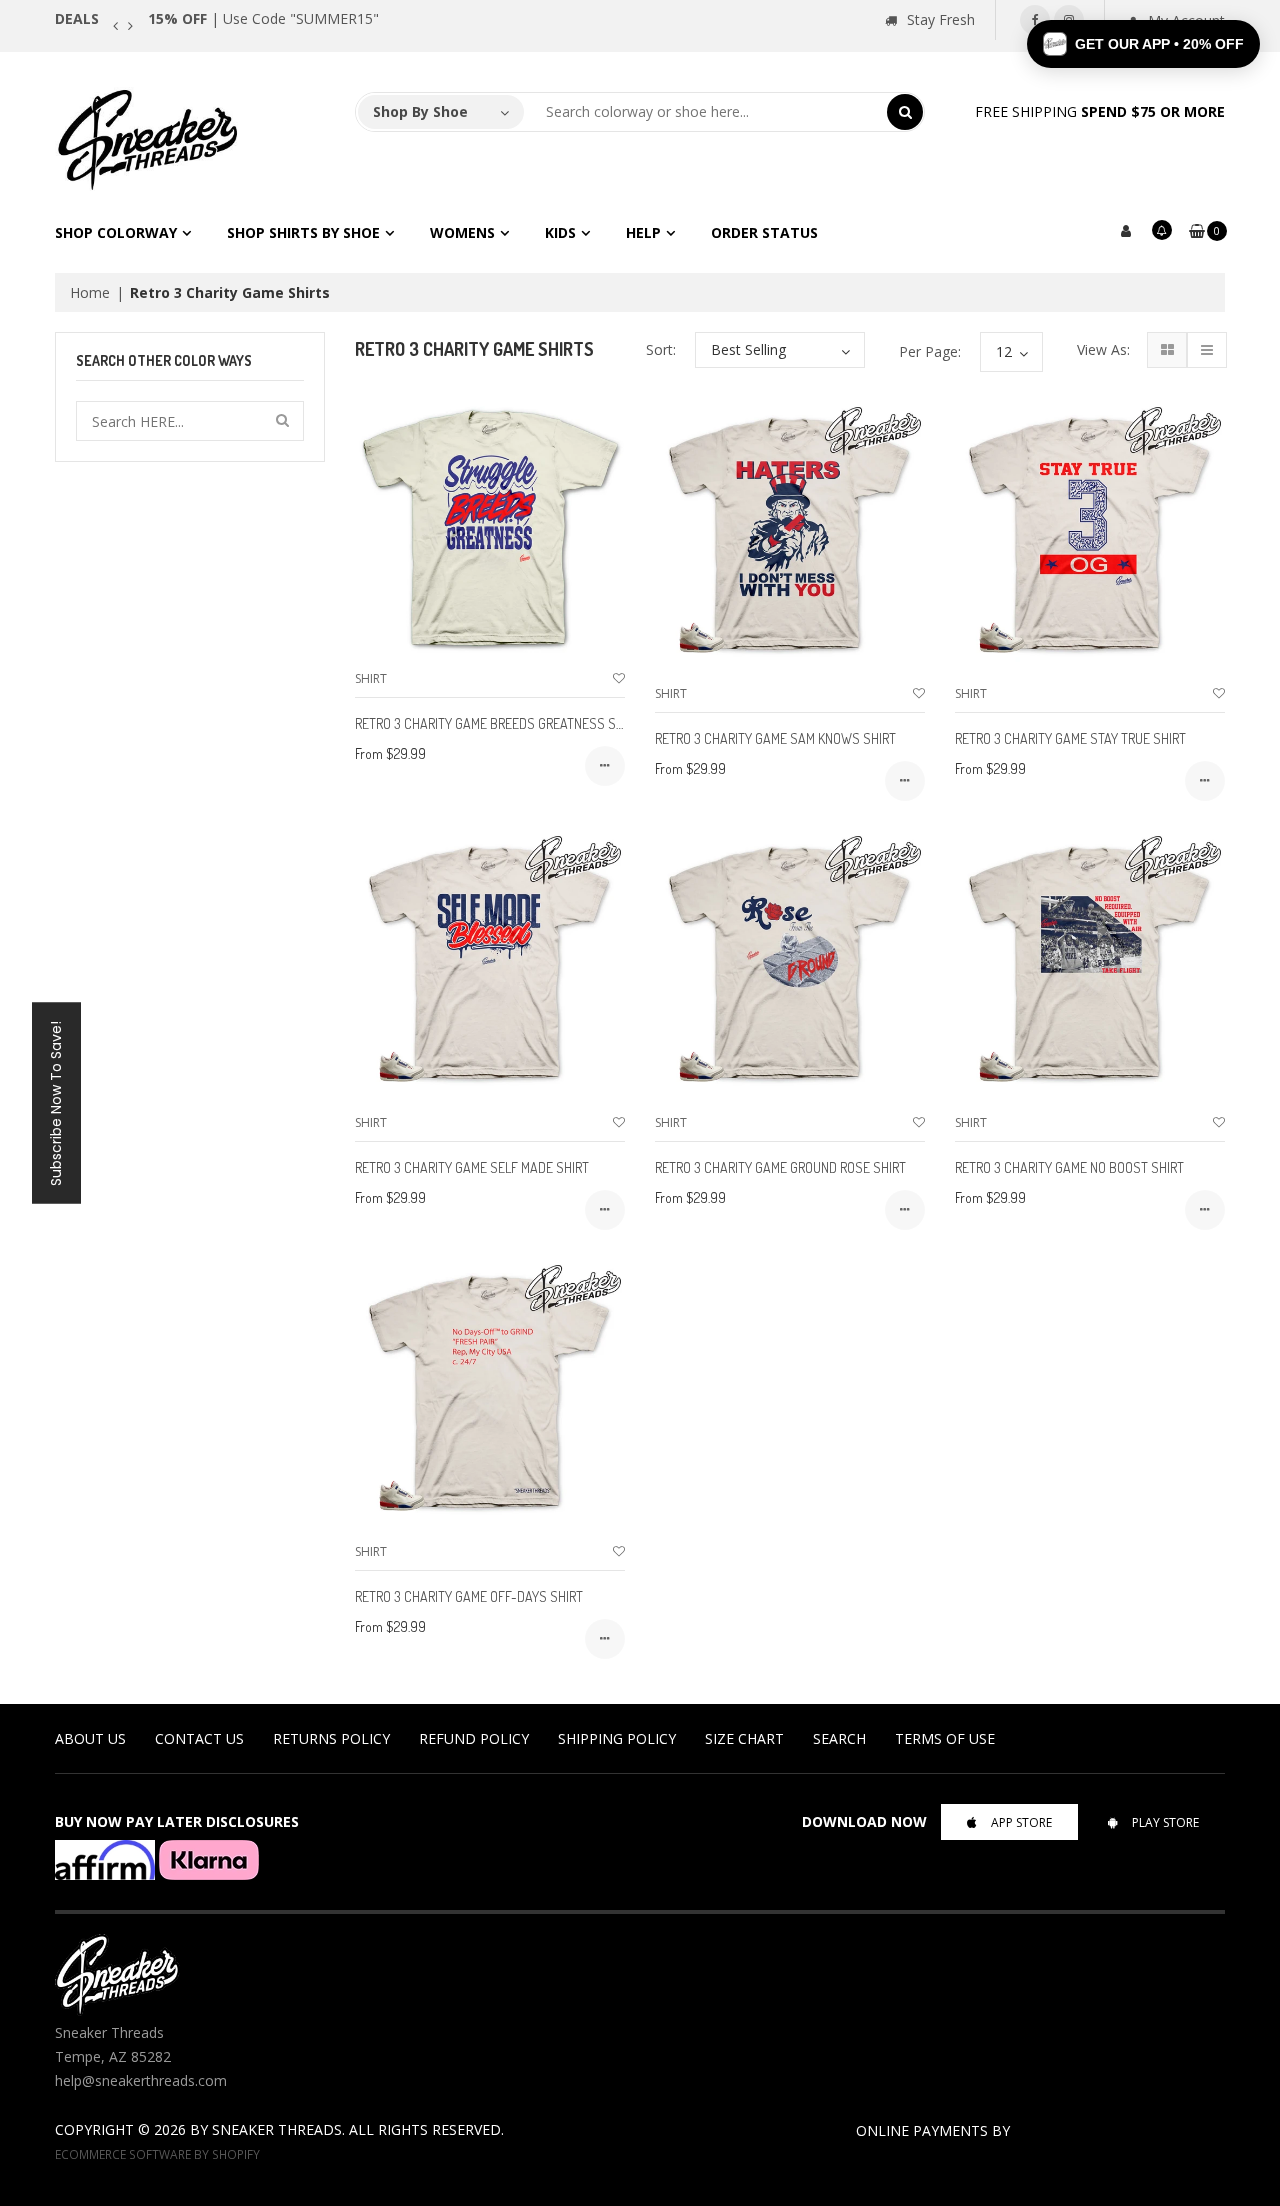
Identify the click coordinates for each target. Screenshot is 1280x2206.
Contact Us (199, 1738)
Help (643, 232)
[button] (1143, 44)
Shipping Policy (617, 1738)
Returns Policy (331, 1738)
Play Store (1165, 1822)
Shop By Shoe (420, 111)
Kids (560, 232)
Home (90, 292)
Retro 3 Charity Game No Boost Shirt (1069, 1167)
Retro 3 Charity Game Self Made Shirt (472, 1167)
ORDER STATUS (764, 232)
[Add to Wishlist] (619, 678)
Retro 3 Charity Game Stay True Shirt (1070, 738)
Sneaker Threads (277, 2129)
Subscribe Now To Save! (56, 1103)
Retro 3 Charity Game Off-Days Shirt (469, 1596)
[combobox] (706, 112)
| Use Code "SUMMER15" (263, 18)
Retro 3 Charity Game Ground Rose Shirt (780, 1167)
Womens (462, 232)
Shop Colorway (116, 232)
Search (839, 1738)
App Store (1021, 1822)
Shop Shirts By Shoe (303, 232)
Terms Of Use (945, 1738)
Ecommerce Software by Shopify (157, 2154)
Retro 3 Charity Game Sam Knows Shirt (775, 738)
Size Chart (744, 1738)
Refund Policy (474, 1738)
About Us (90, 1738)
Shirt (371, 678)
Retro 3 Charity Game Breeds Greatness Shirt (498, 723)
